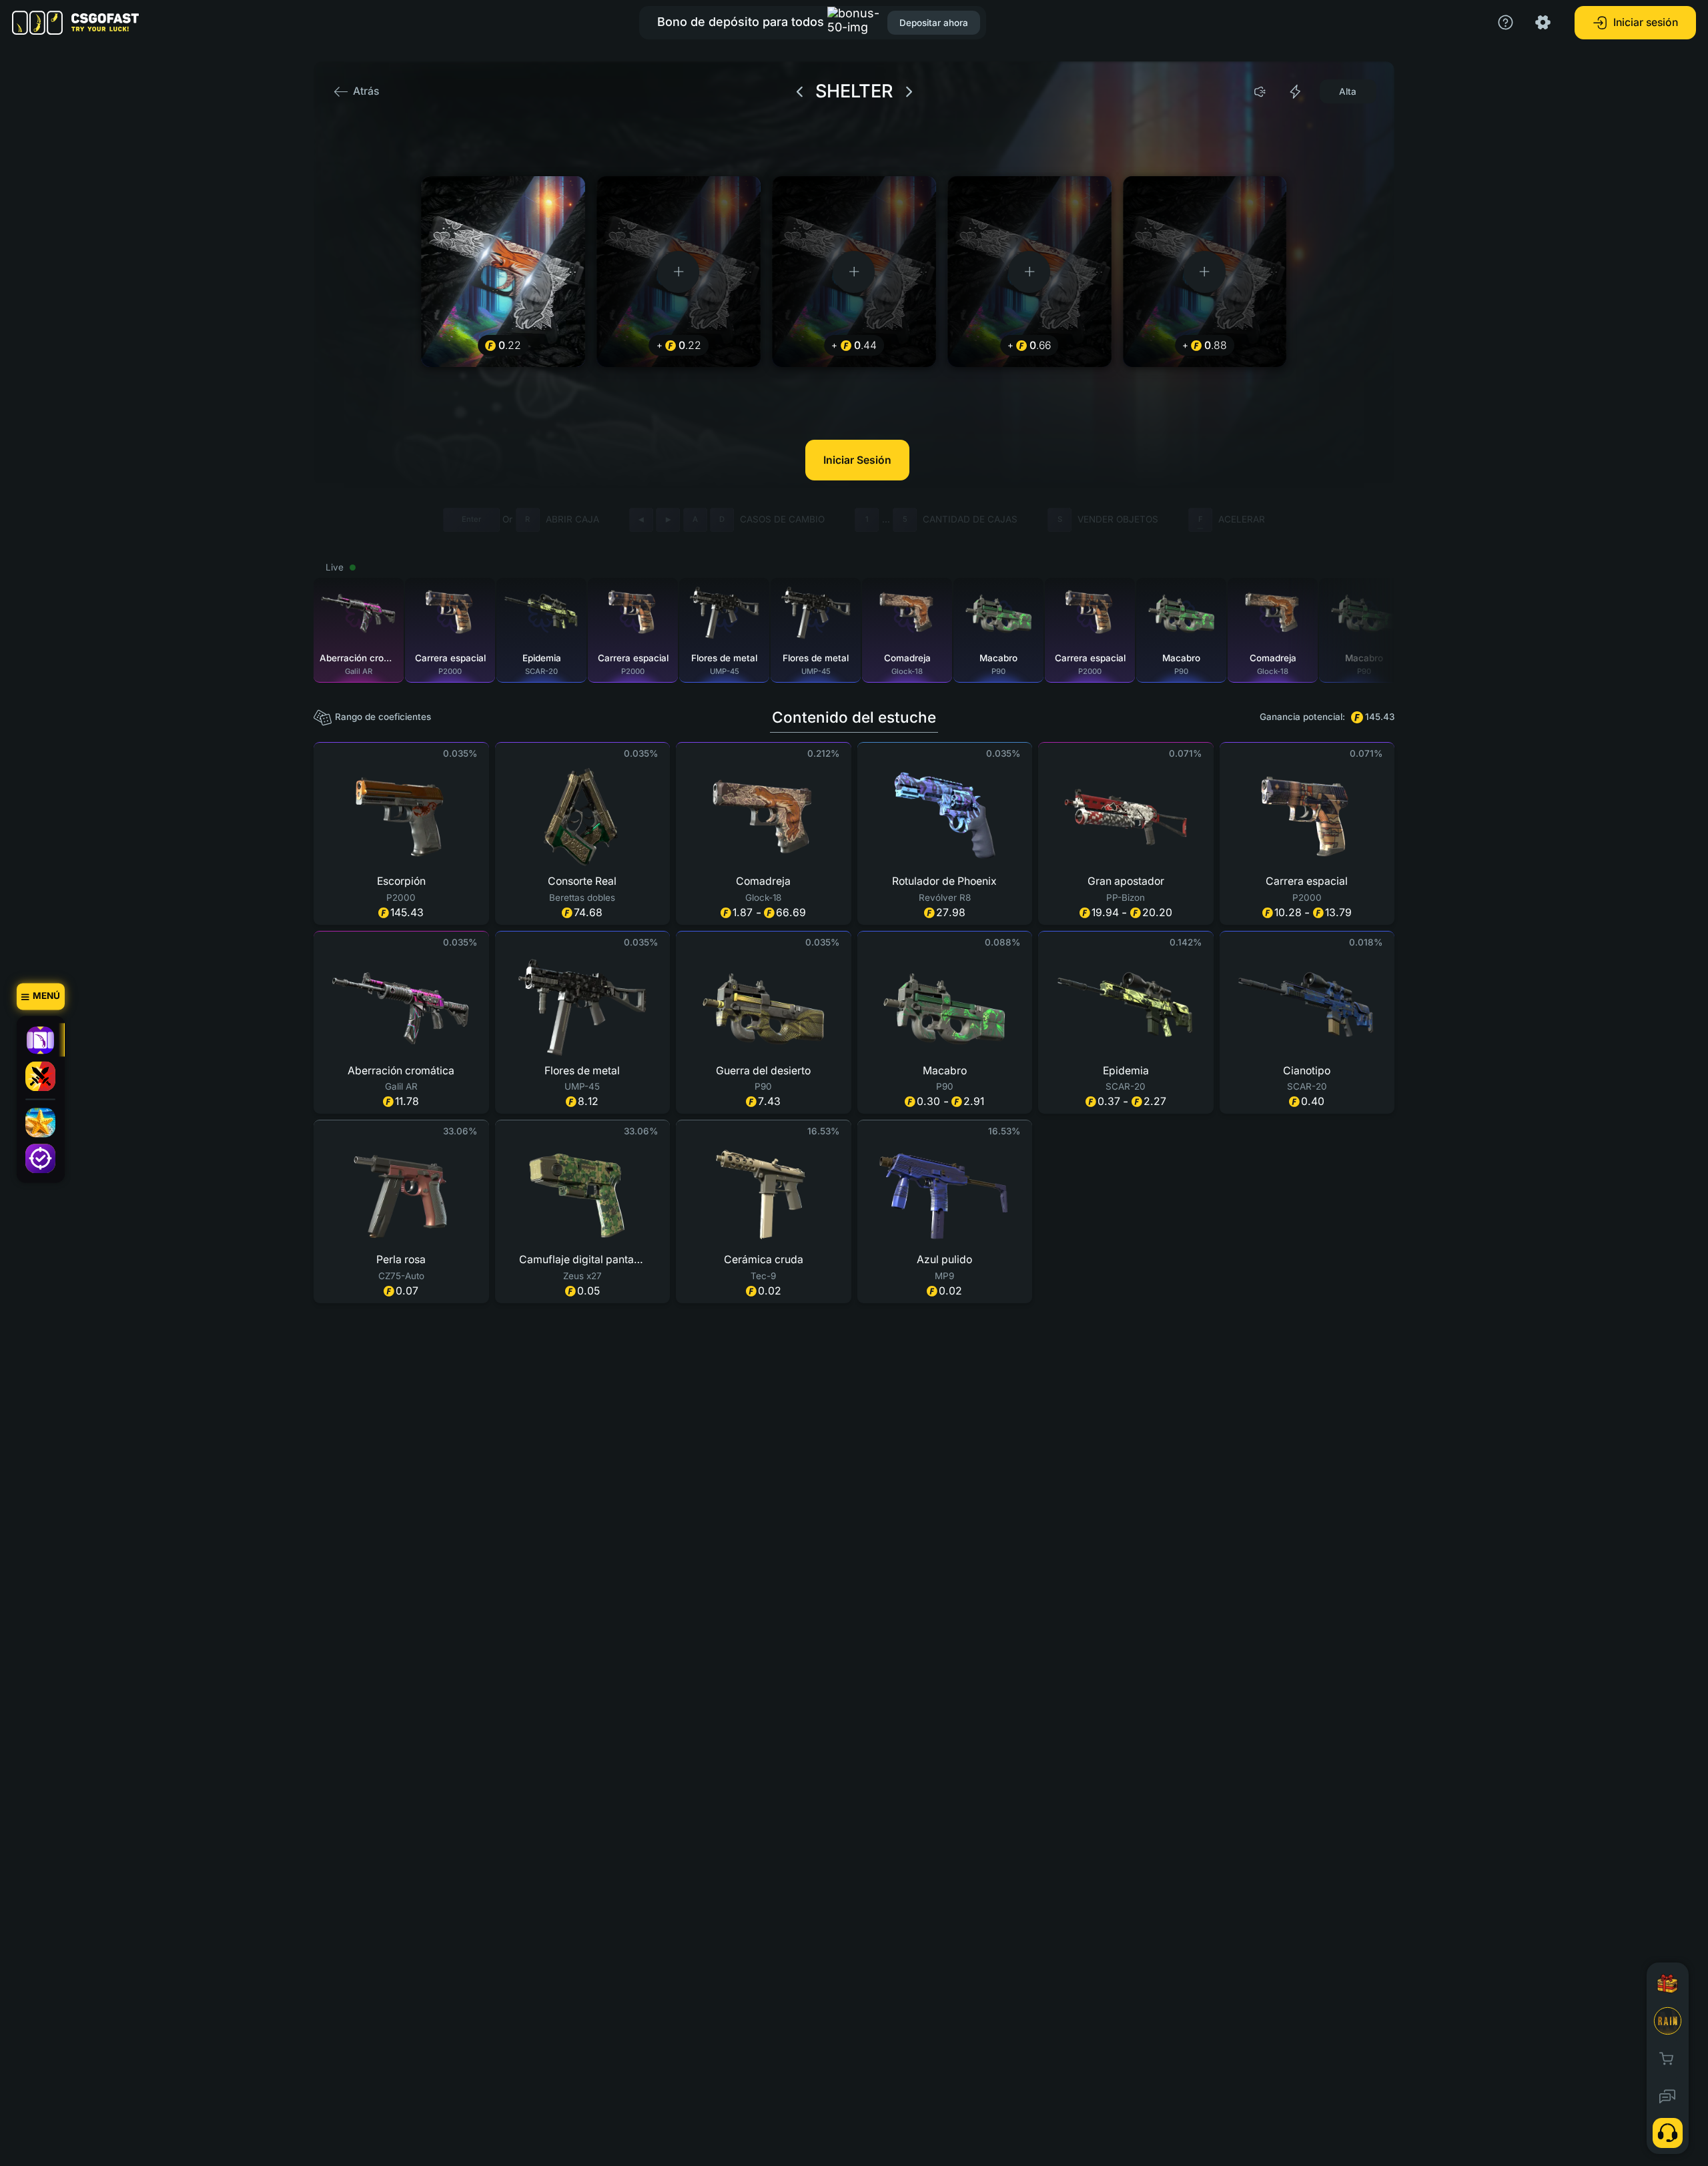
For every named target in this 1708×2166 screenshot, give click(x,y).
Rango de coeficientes (383, 717)
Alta (1348, 91)
